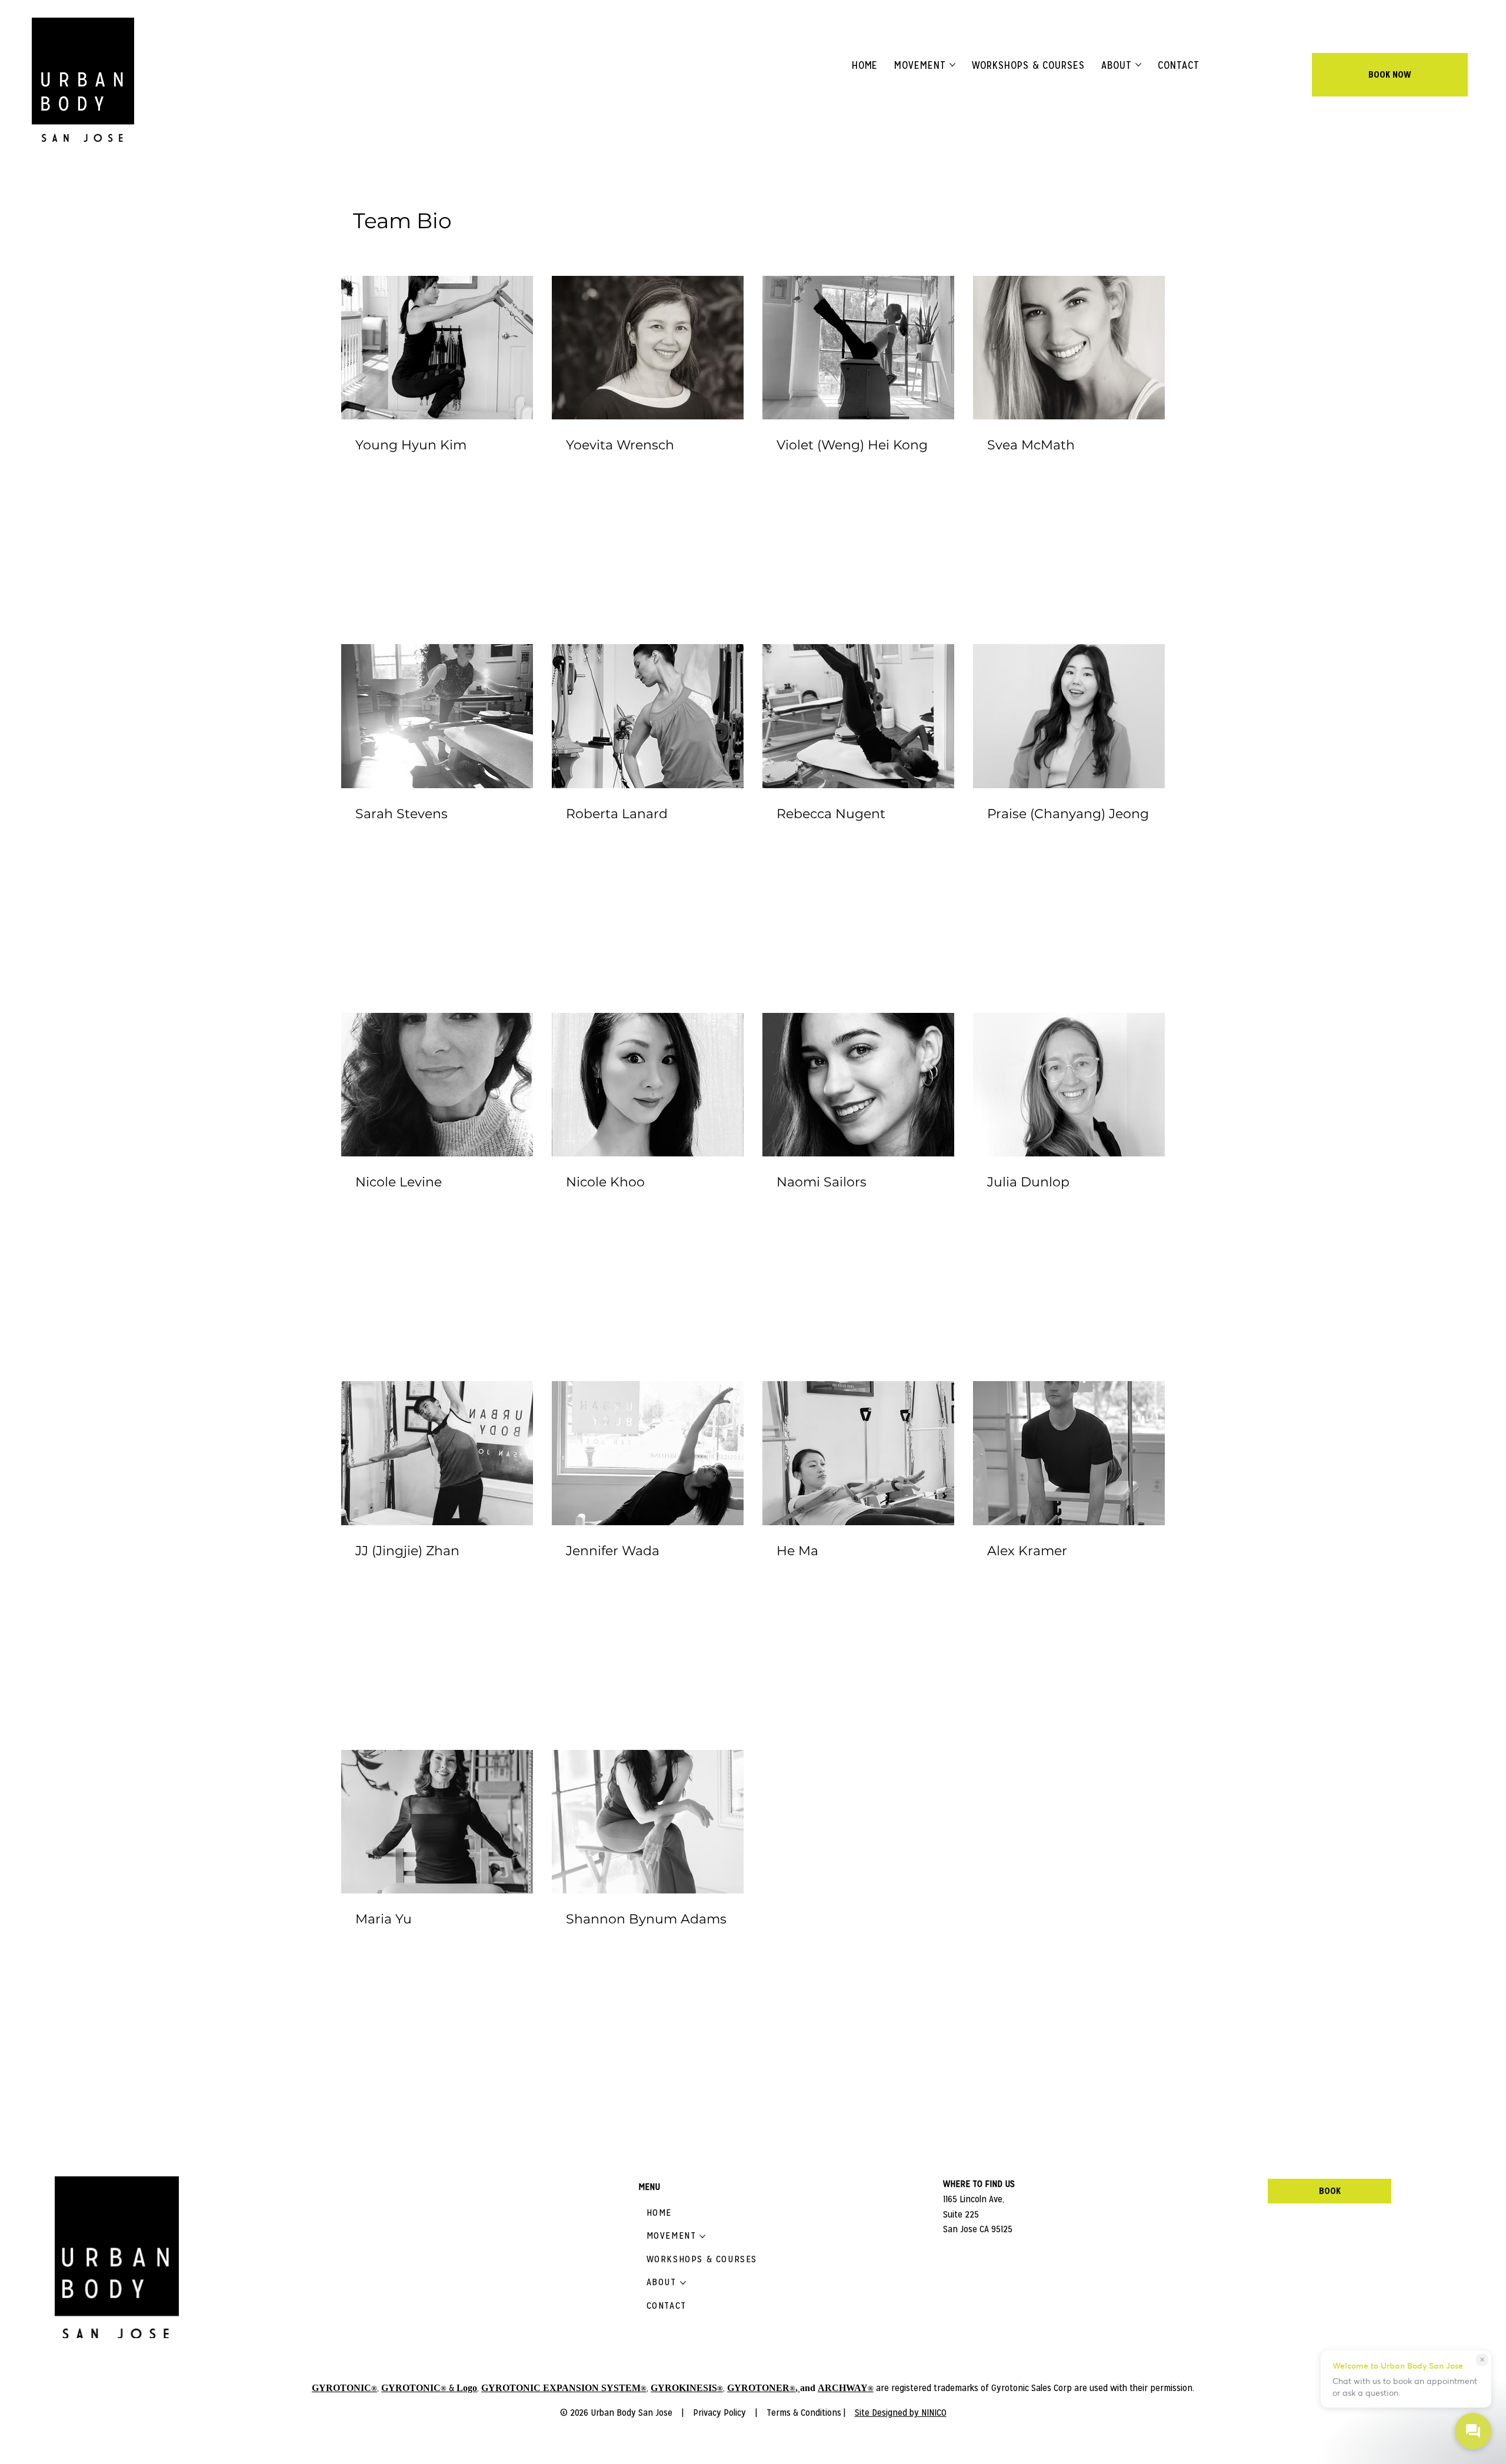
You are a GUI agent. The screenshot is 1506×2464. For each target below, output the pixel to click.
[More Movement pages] (952, 65)
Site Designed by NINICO (901, 2413)
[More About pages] (1138, 65)
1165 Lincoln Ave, (975, 2199)
